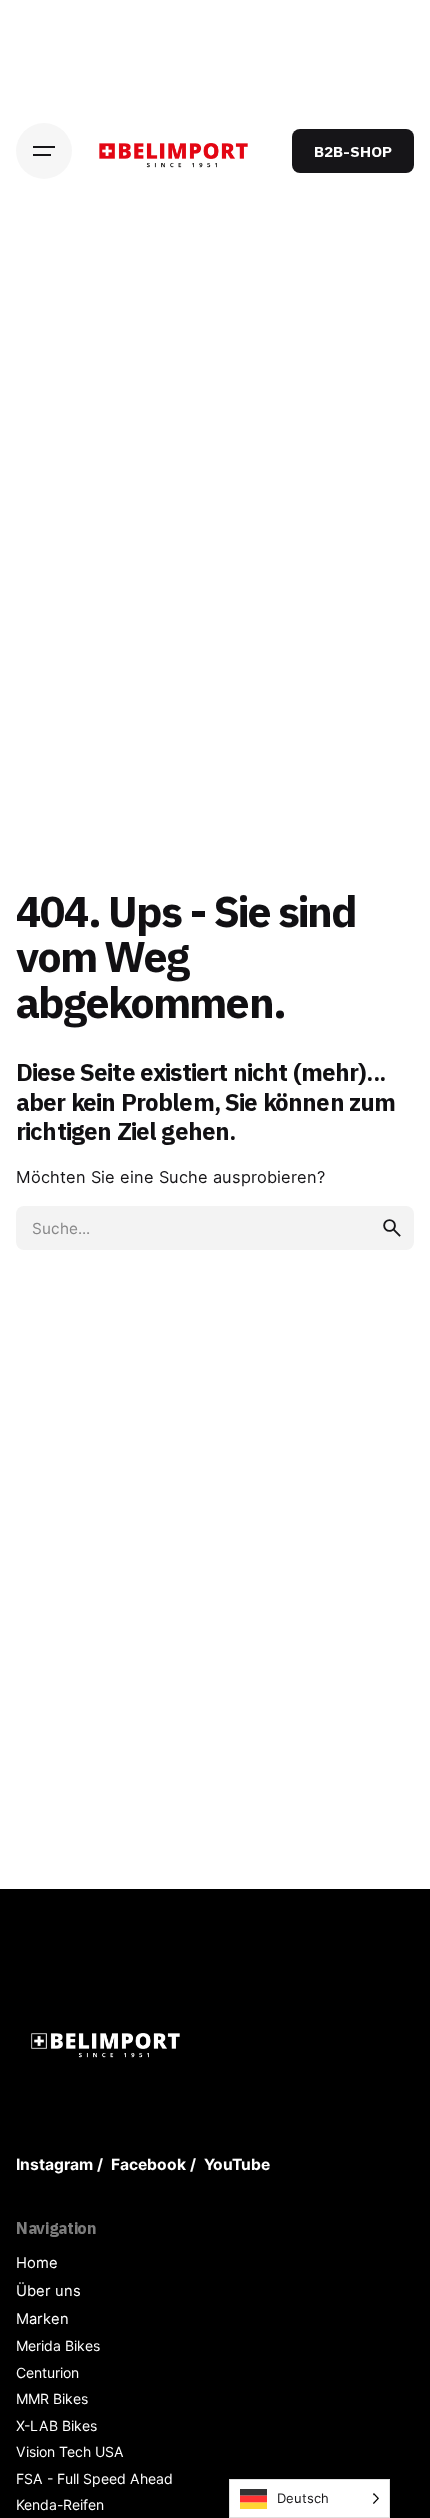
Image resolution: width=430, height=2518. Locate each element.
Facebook (148, 2164)
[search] (392, 1228)
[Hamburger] (44, 151)
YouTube (237, 2164)
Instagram (54, 2164)
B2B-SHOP (353, 151)
